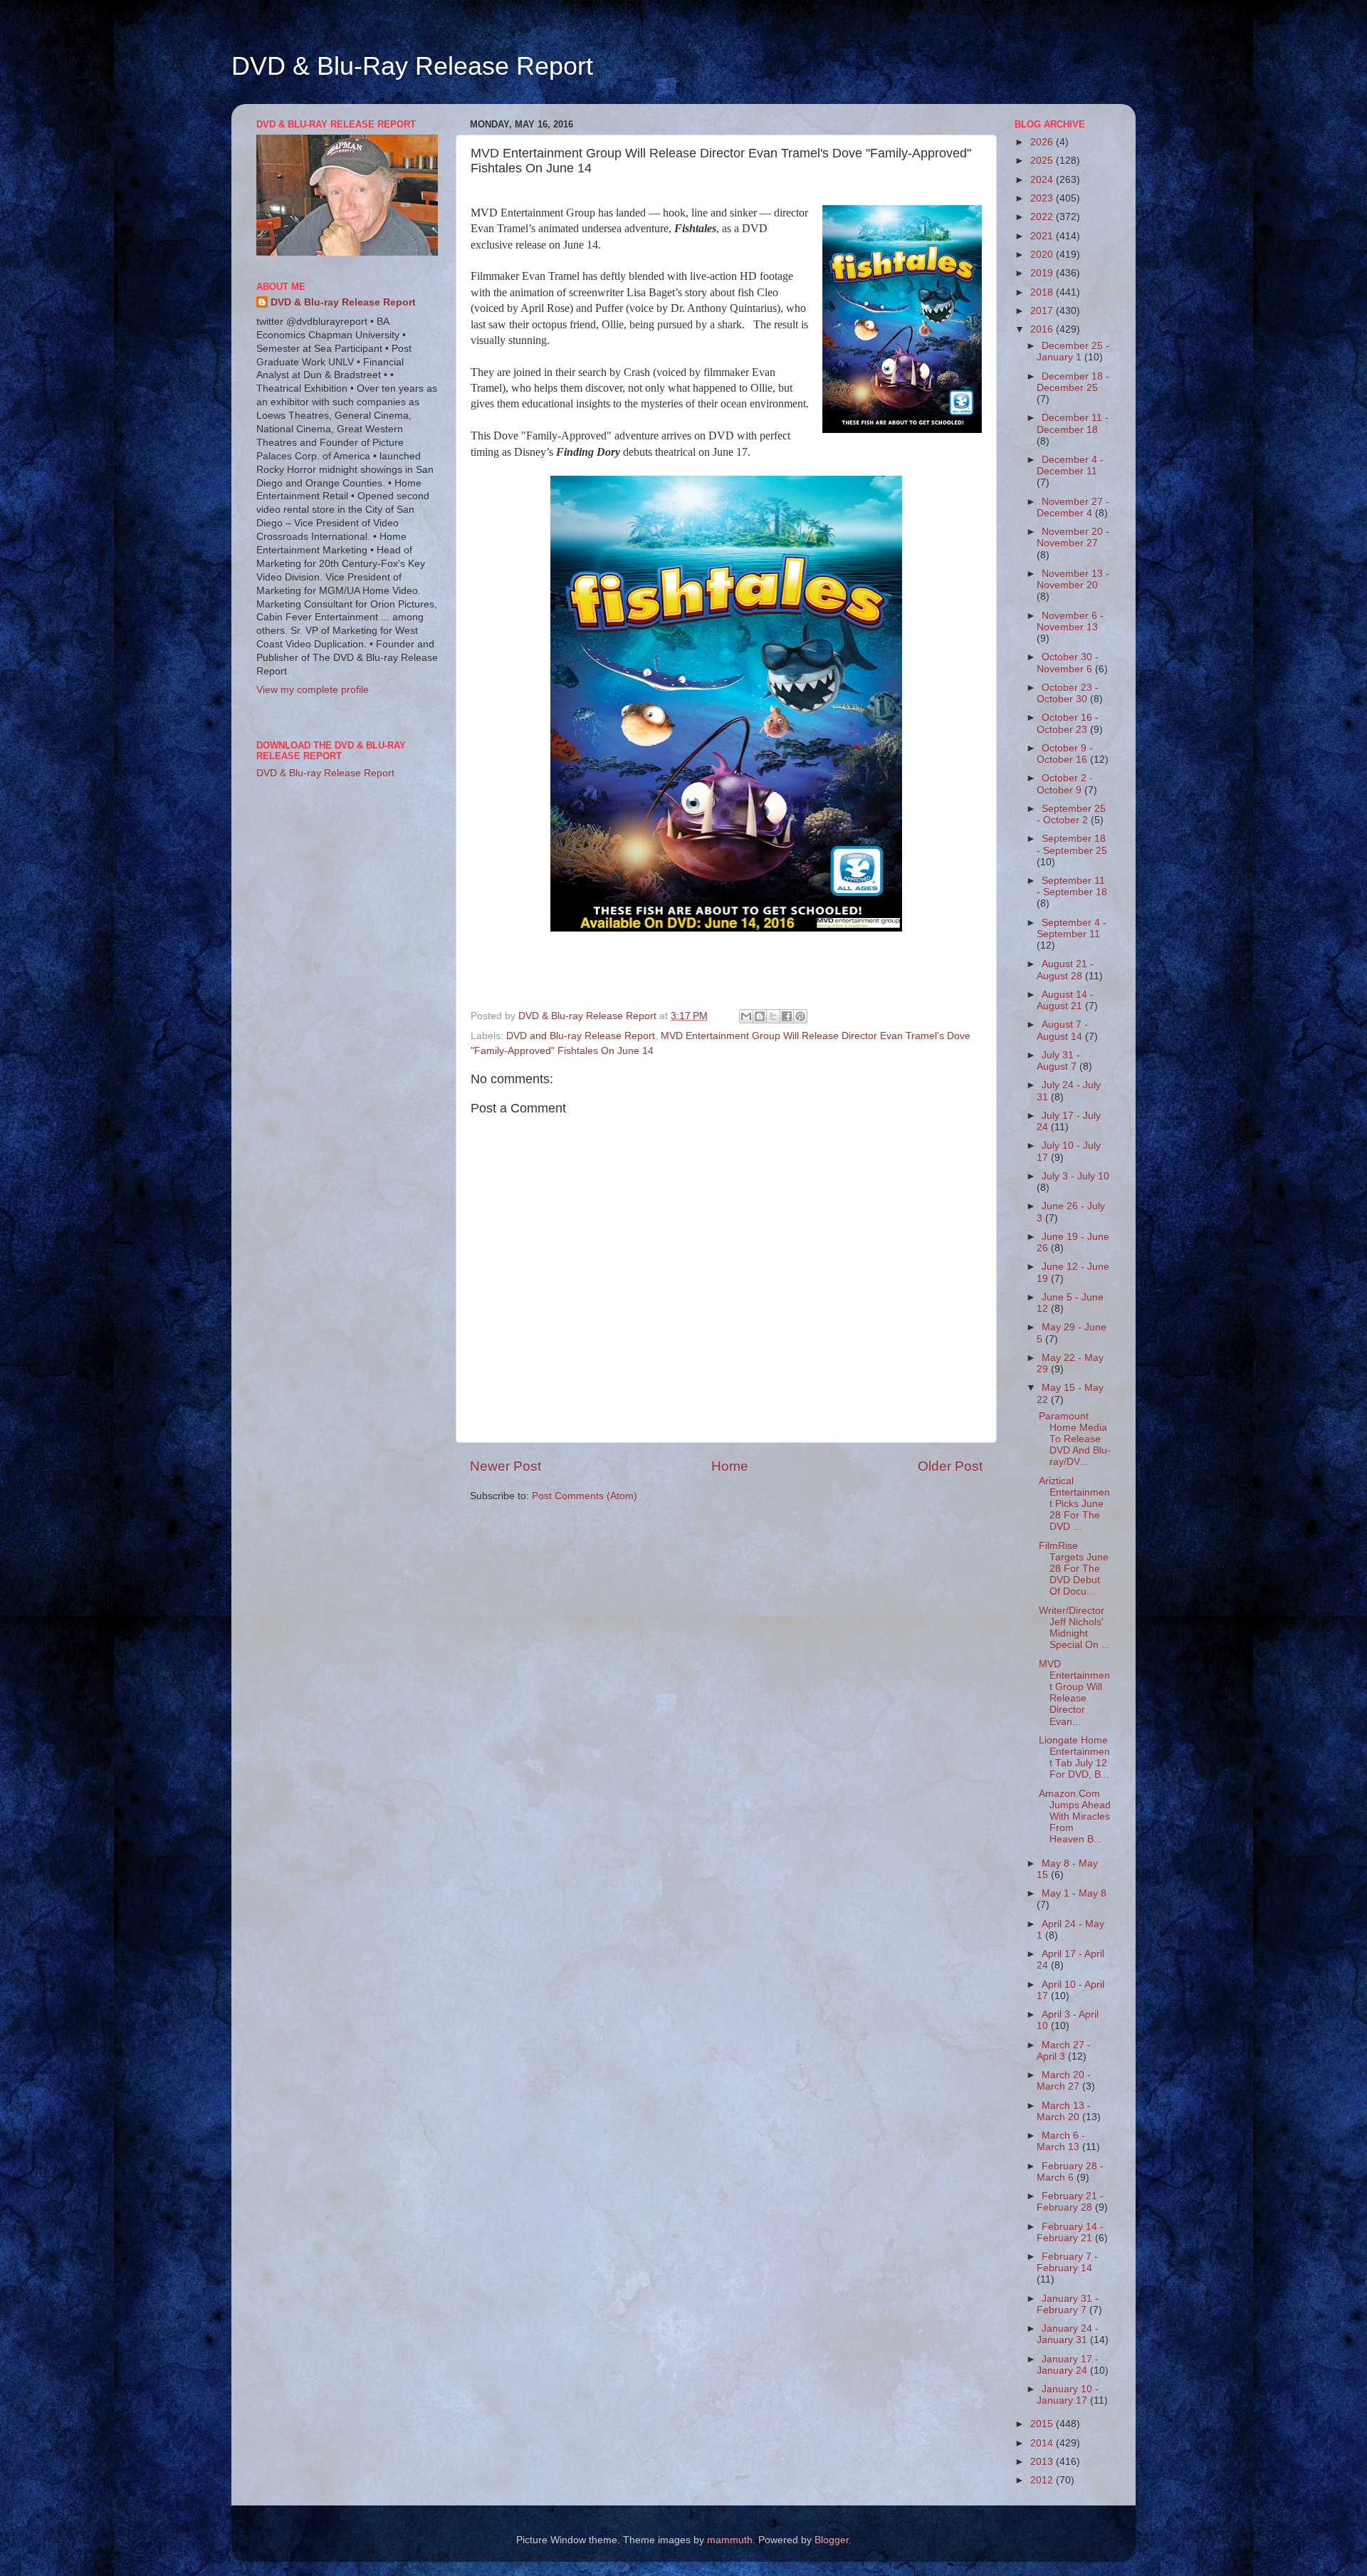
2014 (1043, 2443)
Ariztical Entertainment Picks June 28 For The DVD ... (1074, 1504)
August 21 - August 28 (1065, 970)
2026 (1043, 142)
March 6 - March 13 (1061, 2141)
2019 (1043, 273)
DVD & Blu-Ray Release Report (412, 66)
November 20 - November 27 (1073, 537)
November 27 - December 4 (1073, 507)
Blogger (832, 2540)
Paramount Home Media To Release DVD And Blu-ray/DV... (1075, 1439)
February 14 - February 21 (1070, 2232)
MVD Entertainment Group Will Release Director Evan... (1074, 1693)
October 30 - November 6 (1068, 663)
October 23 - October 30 (1068, 693)
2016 (1043, 329)
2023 (1043, 198)
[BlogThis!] (760, 1016)
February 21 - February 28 (1070, 2202)
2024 (1043, 180)
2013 (1043, 2462)
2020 (1043, 255)
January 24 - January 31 (1068, 2334)
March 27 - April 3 (1064, 2051)
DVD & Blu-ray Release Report (343, 302)
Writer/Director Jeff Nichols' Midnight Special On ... (1074, 1628)
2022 (1043, 217)
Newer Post (506, 1466)
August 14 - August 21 (1065, 1000)
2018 (1043, 292)
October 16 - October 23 (1068, 723)
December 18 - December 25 (1073, 382)
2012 (1043, 2480)
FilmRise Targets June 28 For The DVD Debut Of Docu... (1074, 1569)
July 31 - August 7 (1058, 1061)
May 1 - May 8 (1074, 1893)
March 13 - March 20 (1064, 2111)
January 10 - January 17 (1068, 2395)
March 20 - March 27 (1064, 2081)
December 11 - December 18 (1073, 423)
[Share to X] (773, 1016)
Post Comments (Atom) (585, 1496)
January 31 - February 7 (1068, 2304)
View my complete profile (313, 690)
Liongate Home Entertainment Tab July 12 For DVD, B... (1074, 1758)
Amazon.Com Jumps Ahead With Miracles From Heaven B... (1075, 1817)
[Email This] (746, 1016)
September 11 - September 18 (1072, 886)
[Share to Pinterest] (800, 1016)
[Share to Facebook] (787, 1016)
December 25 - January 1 (1073, 351)
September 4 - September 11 (1072, 928)
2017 (1043, 311)
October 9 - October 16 (1065, 754)
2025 (1043, 161)
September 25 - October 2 (1071, 814)
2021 (1043, 236)
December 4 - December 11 (1070, 465)
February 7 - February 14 (1067, 2262)
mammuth (730, 2540)
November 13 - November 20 (1073, 579)
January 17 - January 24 (1068, 2365)
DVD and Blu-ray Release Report (581, 1036)
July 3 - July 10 (1075, 1176)
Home (730, 1466)
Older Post (950, 1466)
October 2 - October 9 (1065, 784)
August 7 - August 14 (1062, 1030)
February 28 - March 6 (1070, 2172)
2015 (1043, 2424)
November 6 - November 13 (1070, 621)
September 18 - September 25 (1072, 844)
